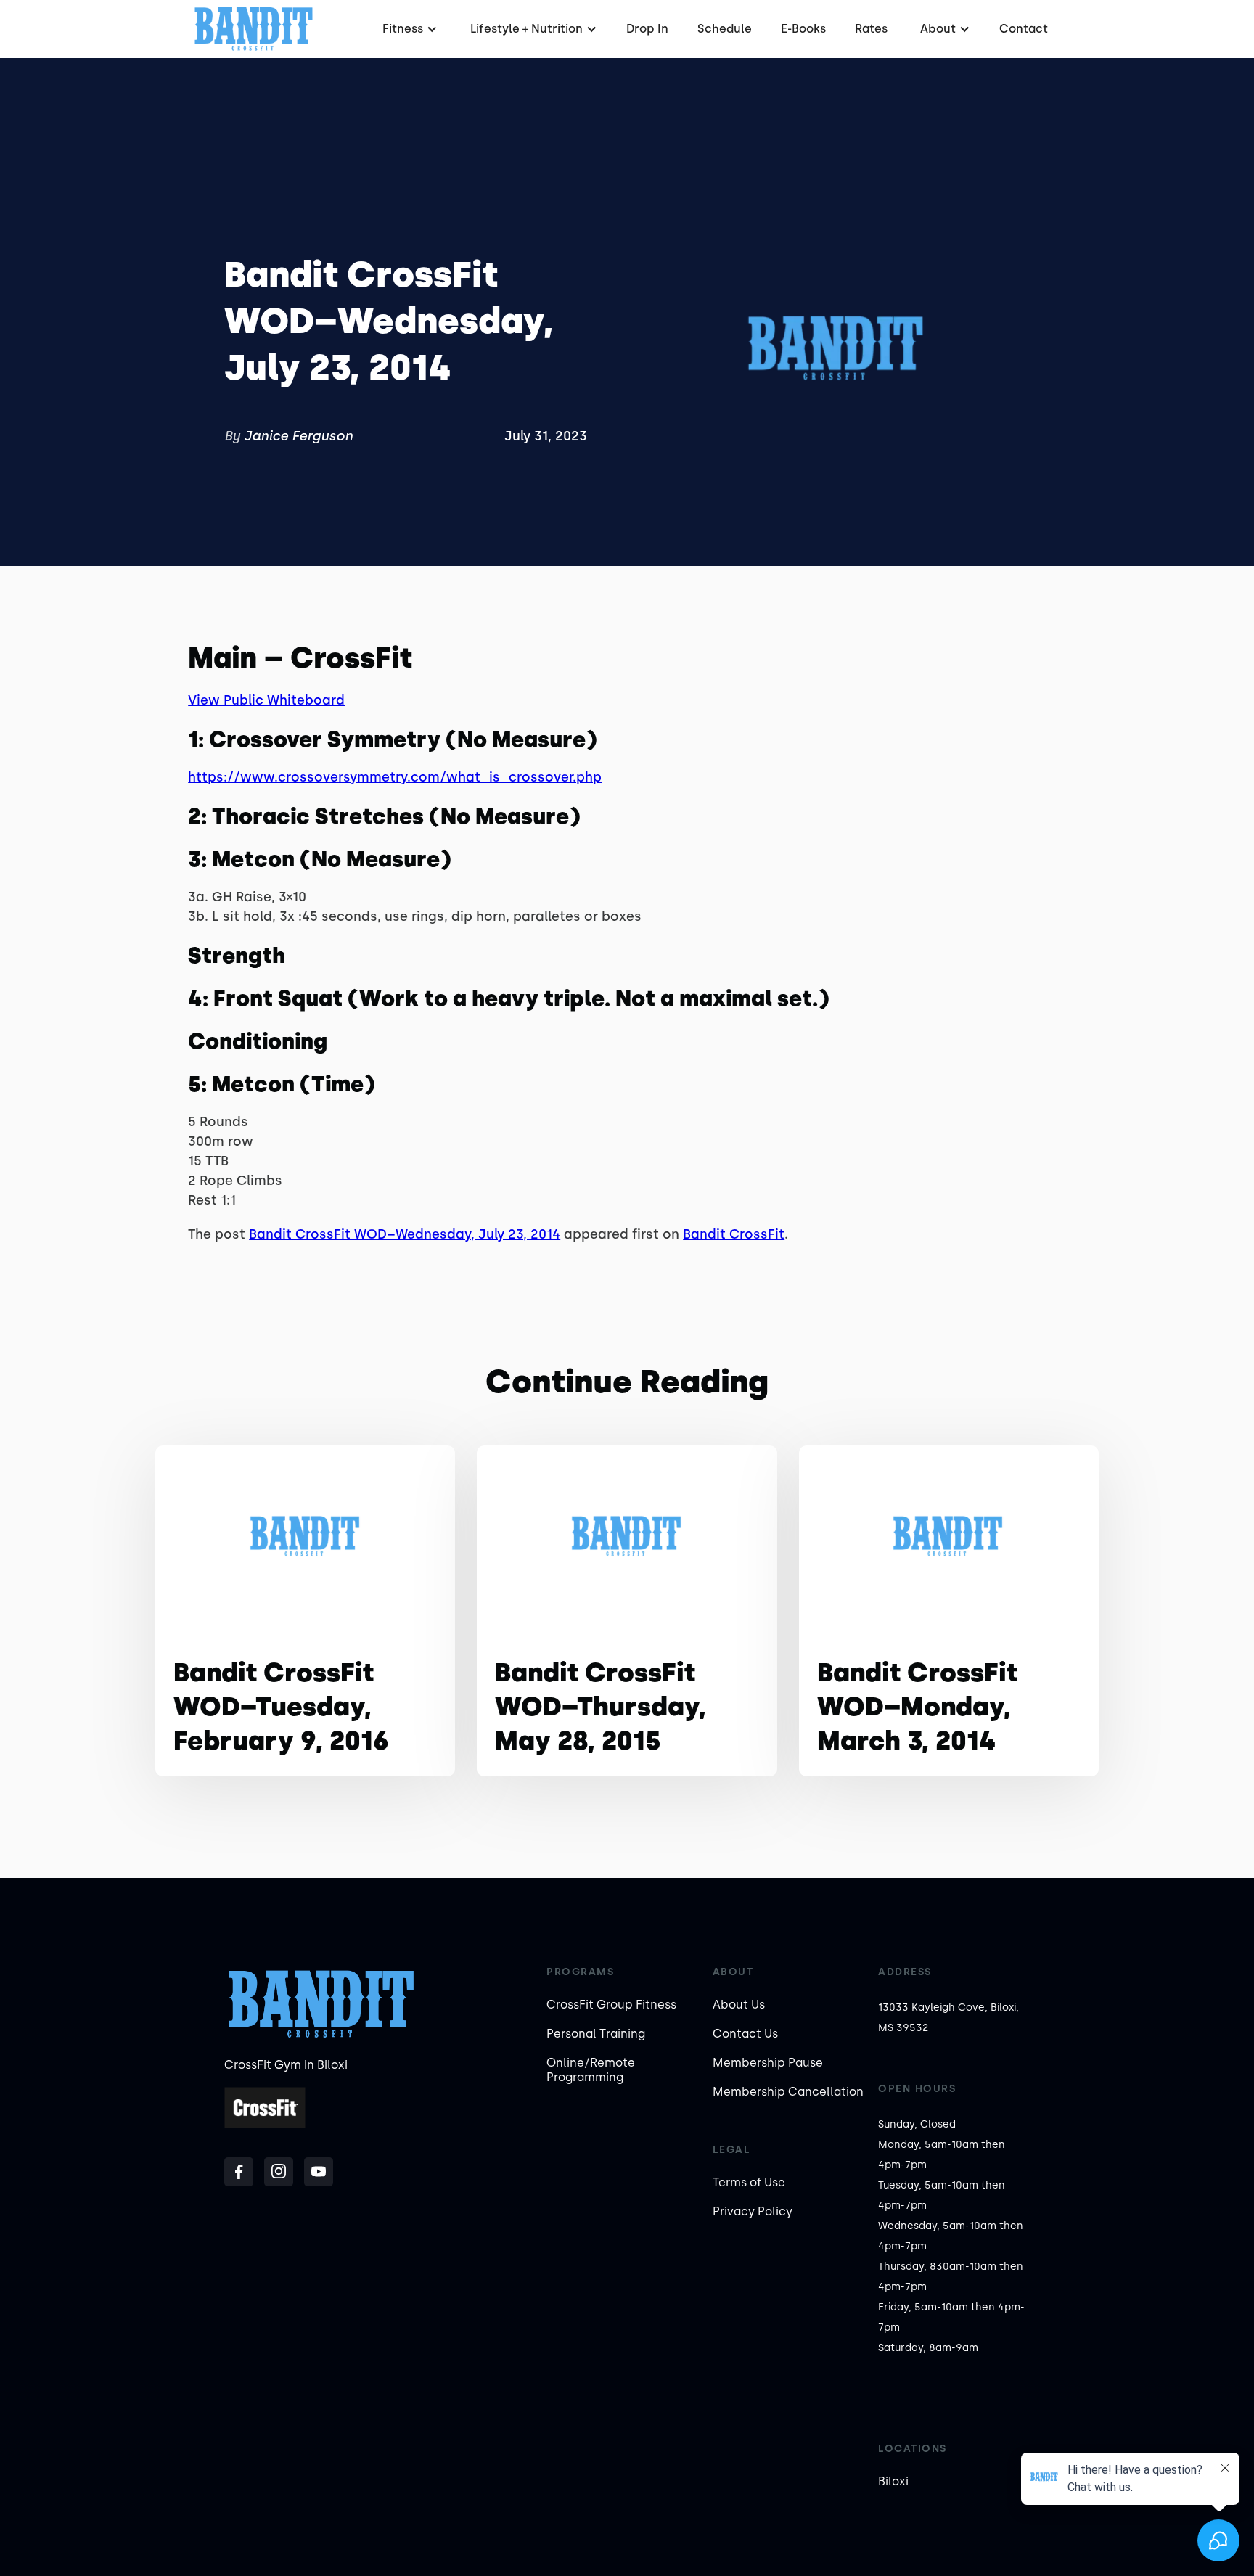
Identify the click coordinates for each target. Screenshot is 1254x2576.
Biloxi (893, 2481)
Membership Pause (768, 2063)
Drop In (647, 29)
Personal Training (596, 2034)
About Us (739, 2005)
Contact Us (745, 2034)
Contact (1024, 29)
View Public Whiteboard (266, 700)
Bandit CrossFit (734, 1234)
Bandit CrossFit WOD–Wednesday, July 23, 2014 (405, 1234)
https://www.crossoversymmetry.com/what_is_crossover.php (395, 777)
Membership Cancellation (788, 2092)
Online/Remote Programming (591, 2070)
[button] (408, 29)
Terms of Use (749, 2182)
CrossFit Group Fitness (611, 2005)
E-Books (803, 29)
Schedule (725, 29)
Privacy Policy (753, 2211)
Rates (871, 29)
